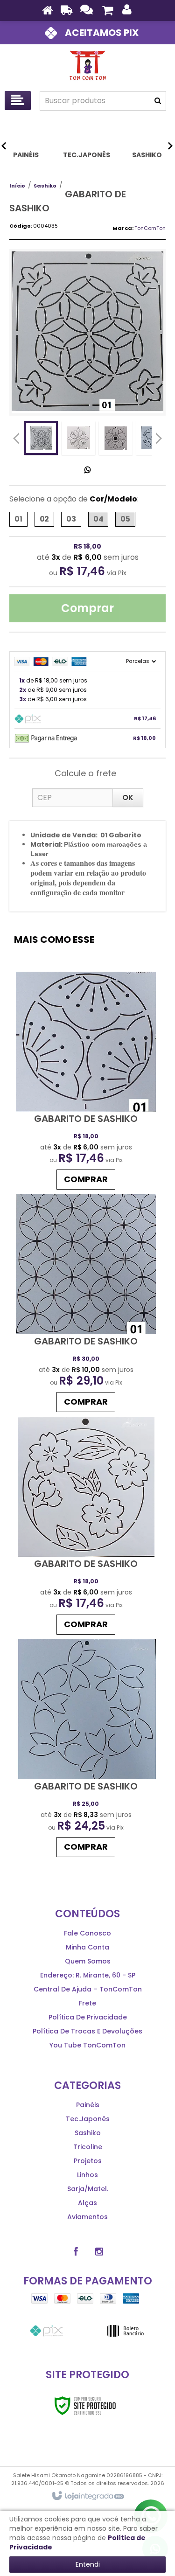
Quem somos (88, 1961)
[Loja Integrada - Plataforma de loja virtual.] (87, 2496)
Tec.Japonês (88, 2119)
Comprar (87, 608)
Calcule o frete (85, 773)
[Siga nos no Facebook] (76, 2252)
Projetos (88, 2161)
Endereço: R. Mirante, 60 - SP (88, 1975)
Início (17, 186)
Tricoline (88, 2147)
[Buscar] (158, 101)
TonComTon (150, 228)
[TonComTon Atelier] (87, 65)
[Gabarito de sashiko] (86, 1528)
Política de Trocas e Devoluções (87, 2031)
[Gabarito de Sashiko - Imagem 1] (41, 438)
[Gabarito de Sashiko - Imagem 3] (116, 438)
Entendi (88, 2564)
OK (128, 797)
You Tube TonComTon (87, 2045)
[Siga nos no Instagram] (99, 2252)
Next (159, 436)
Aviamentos (87, 2217)
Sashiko (45, 186)
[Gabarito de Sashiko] (86, 1083)
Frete (87, 2003)
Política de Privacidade (88, 2017)
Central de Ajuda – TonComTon (88, 1989)
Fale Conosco (87, 1933)
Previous (16, 438)
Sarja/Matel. (88, 2189)
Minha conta (87, 1947)
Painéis (88, 2105)
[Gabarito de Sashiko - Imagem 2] (78, 438)
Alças (87, 2203)
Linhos (87, 2175)
